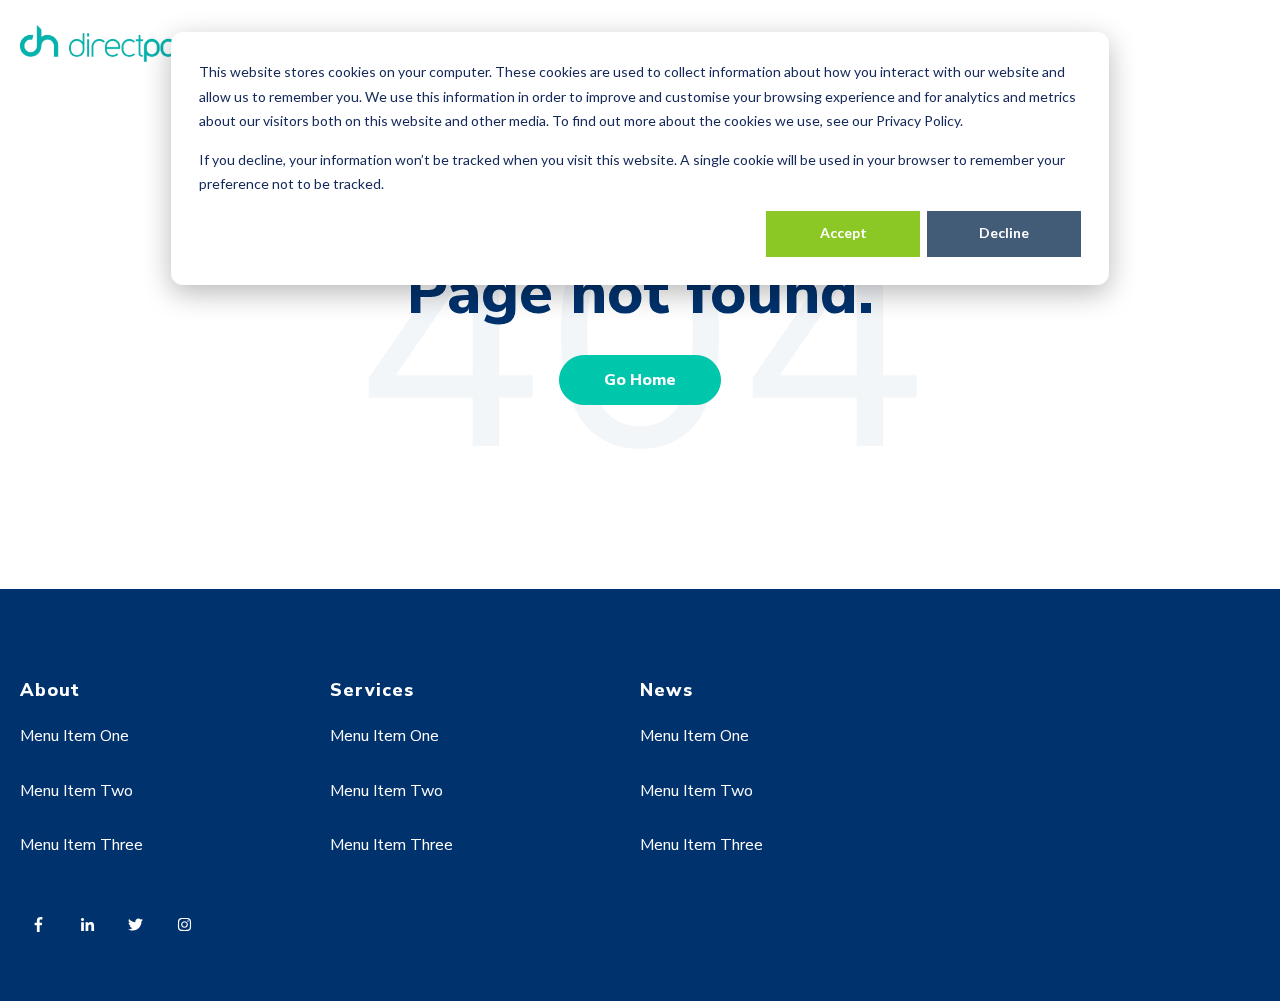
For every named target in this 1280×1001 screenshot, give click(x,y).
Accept (843, 232)
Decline (1004, 232)
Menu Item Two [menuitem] (76, 791)
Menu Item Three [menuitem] (81, 845)
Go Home (640, 380)
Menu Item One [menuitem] (74, 736)
